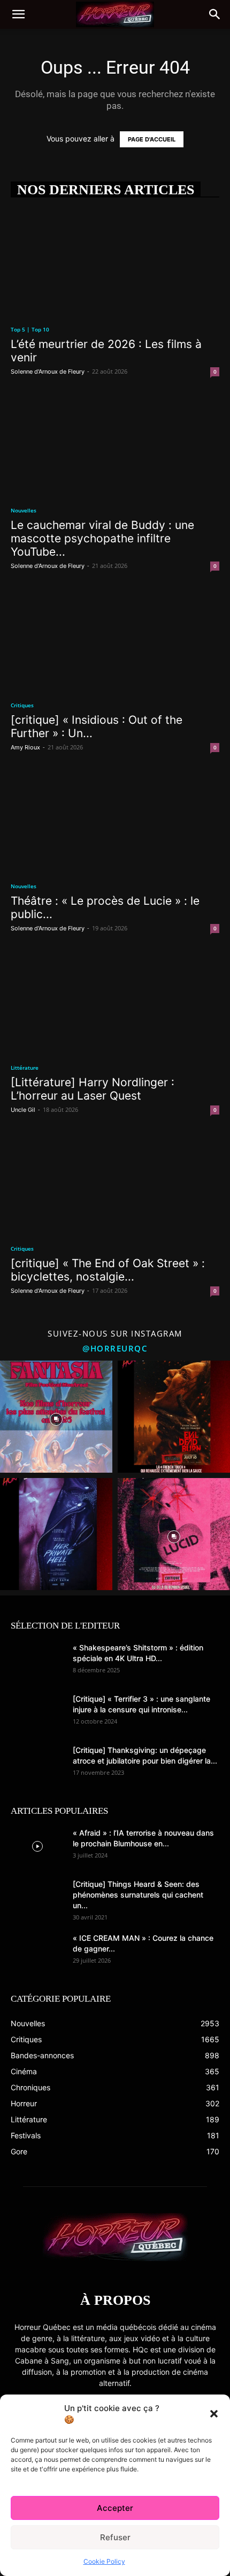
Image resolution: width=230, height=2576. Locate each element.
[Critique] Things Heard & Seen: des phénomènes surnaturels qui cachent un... (138, 1895)
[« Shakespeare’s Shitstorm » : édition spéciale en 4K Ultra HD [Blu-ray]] (37, 1661)
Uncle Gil (23, 1110)
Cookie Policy (104, 2561)
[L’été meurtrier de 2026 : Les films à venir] (115, 263)
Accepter (115, 2508)
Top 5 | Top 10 (30, 329)
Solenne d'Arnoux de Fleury (48, 372)
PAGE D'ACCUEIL (152, 139)
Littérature (25, 1068)
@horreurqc (115, 1348)
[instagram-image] (56, 1417)
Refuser (115, 2537)
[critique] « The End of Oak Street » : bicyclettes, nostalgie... (108, 1270)
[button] (214, 2414)
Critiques (22, 705)
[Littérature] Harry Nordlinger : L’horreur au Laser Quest (93, 1089)
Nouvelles (24, 510)
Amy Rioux (25, 747)
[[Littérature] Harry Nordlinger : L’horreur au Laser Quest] (115, 1001)
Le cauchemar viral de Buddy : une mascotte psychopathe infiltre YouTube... (102, 538)
